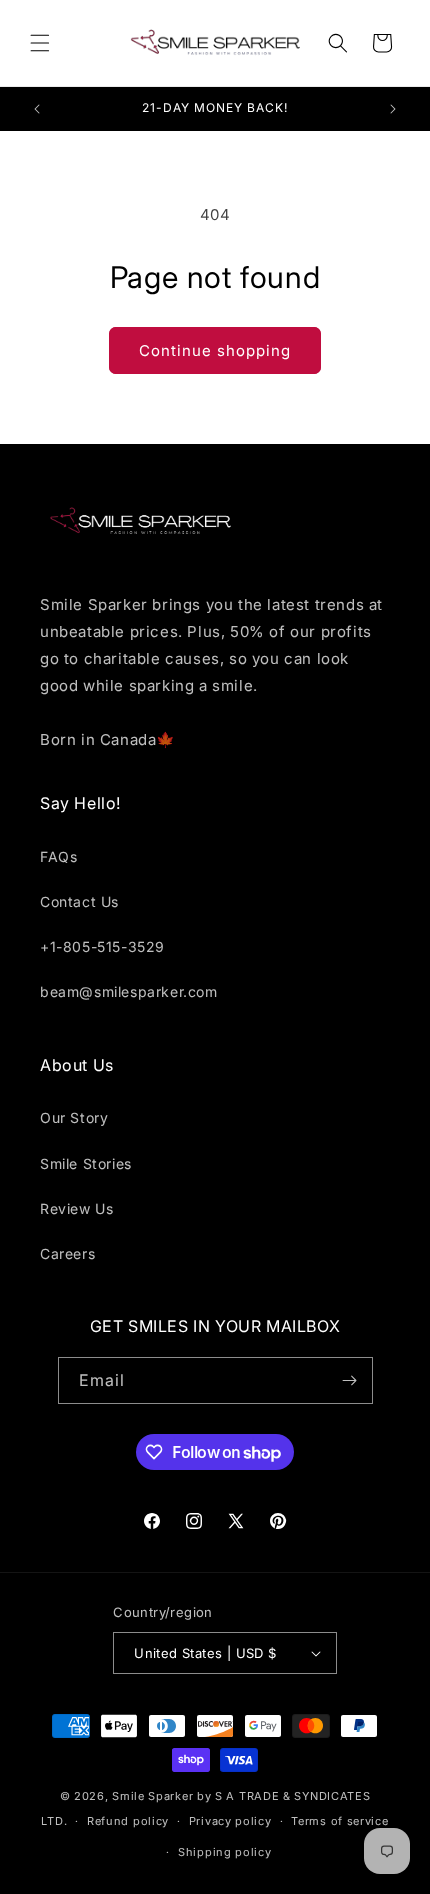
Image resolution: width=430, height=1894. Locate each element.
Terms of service (339, 1821)
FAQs (58, 856)
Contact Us (79, 901)
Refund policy (128, 1821)
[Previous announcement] (37, 109)
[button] (40, 43)
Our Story (74, 1117)
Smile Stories (86, 1163)
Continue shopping (215, 350)
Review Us (76, 1208)
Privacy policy (230, 1821)
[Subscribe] (350, 1380)
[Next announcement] (393, 109)
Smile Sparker (152, 1796)
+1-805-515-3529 (102, 946)
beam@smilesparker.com (129, 991)
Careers (67, 1253)
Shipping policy (225, 1852)
